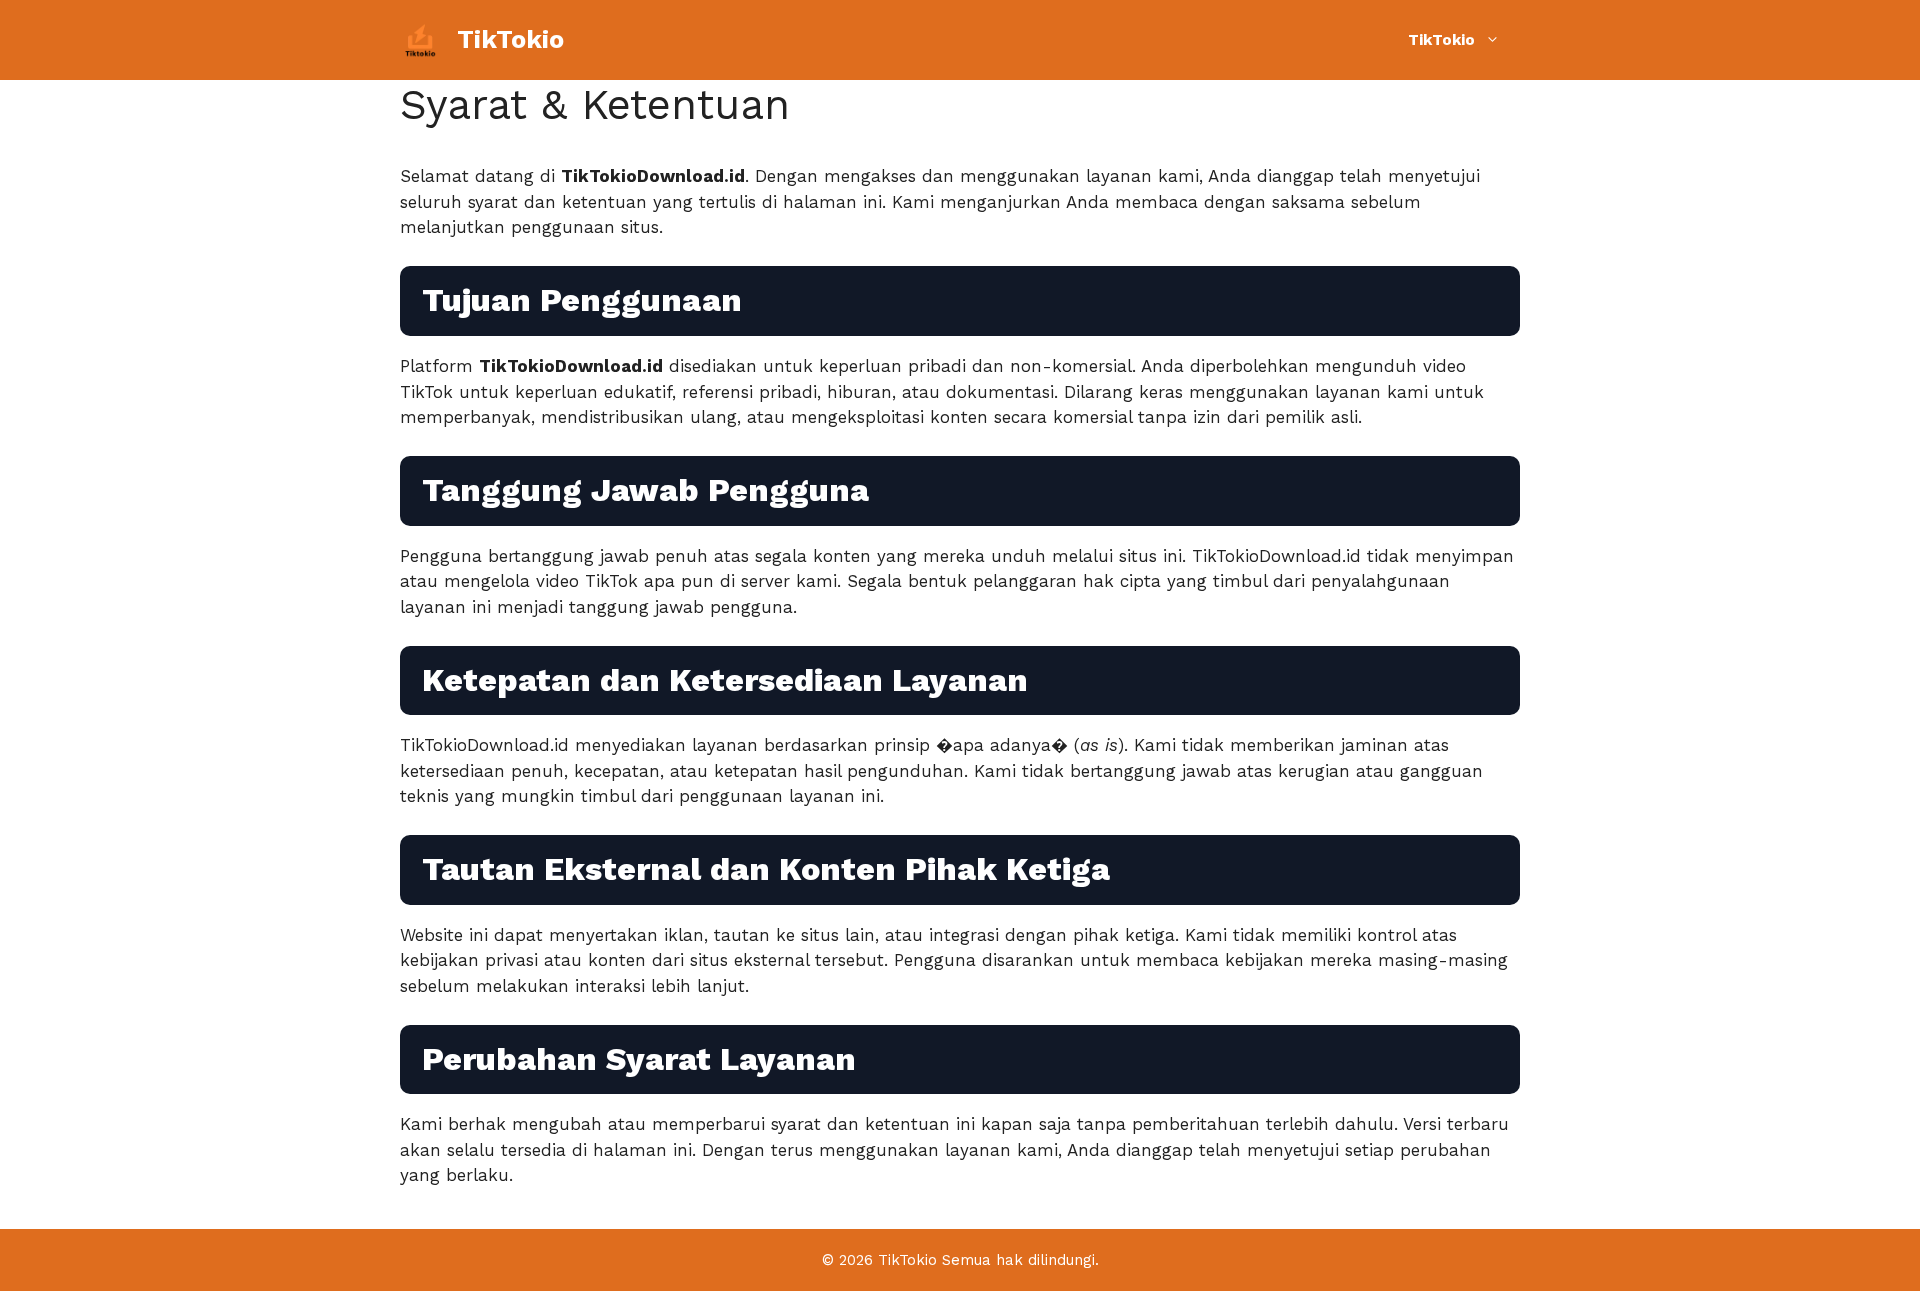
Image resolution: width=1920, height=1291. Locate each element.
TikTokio (510, 39)
